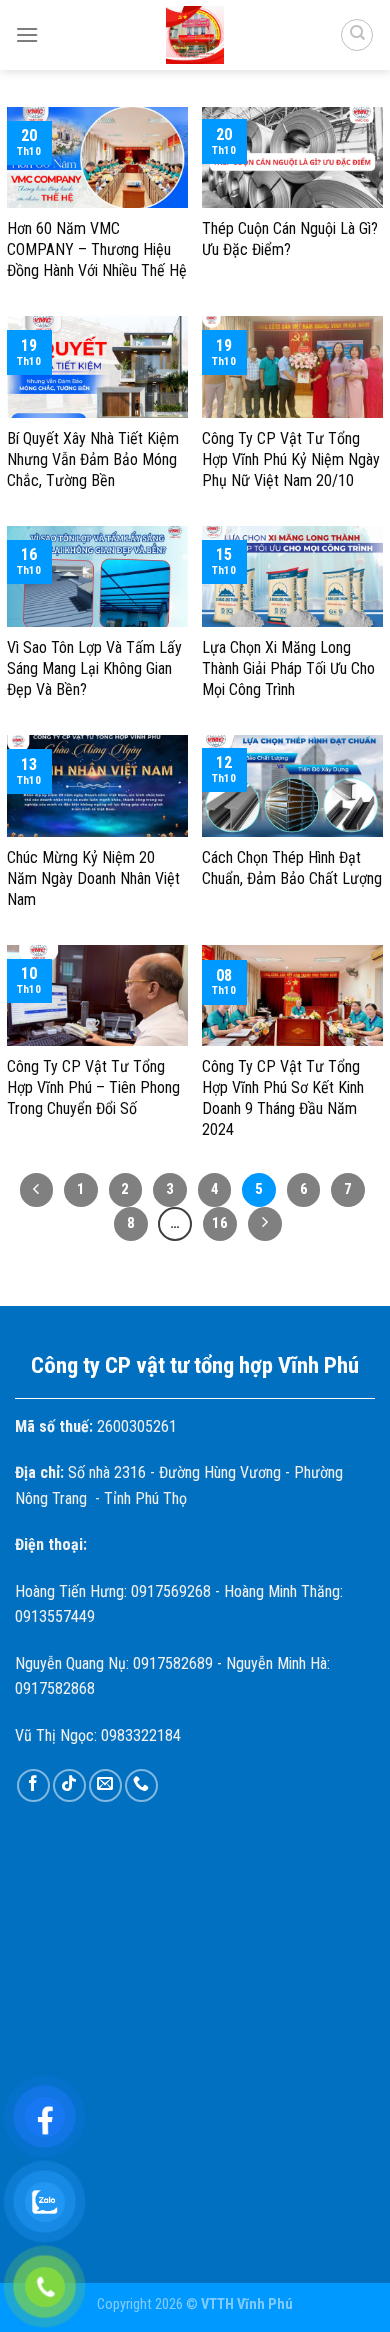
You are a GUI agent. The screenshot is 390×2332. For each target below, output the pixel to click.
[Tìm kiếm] (357, 35)
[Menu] (27, 34)
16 (220, 1223)
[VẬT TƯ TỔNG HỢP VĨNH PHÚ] (195, 35)
